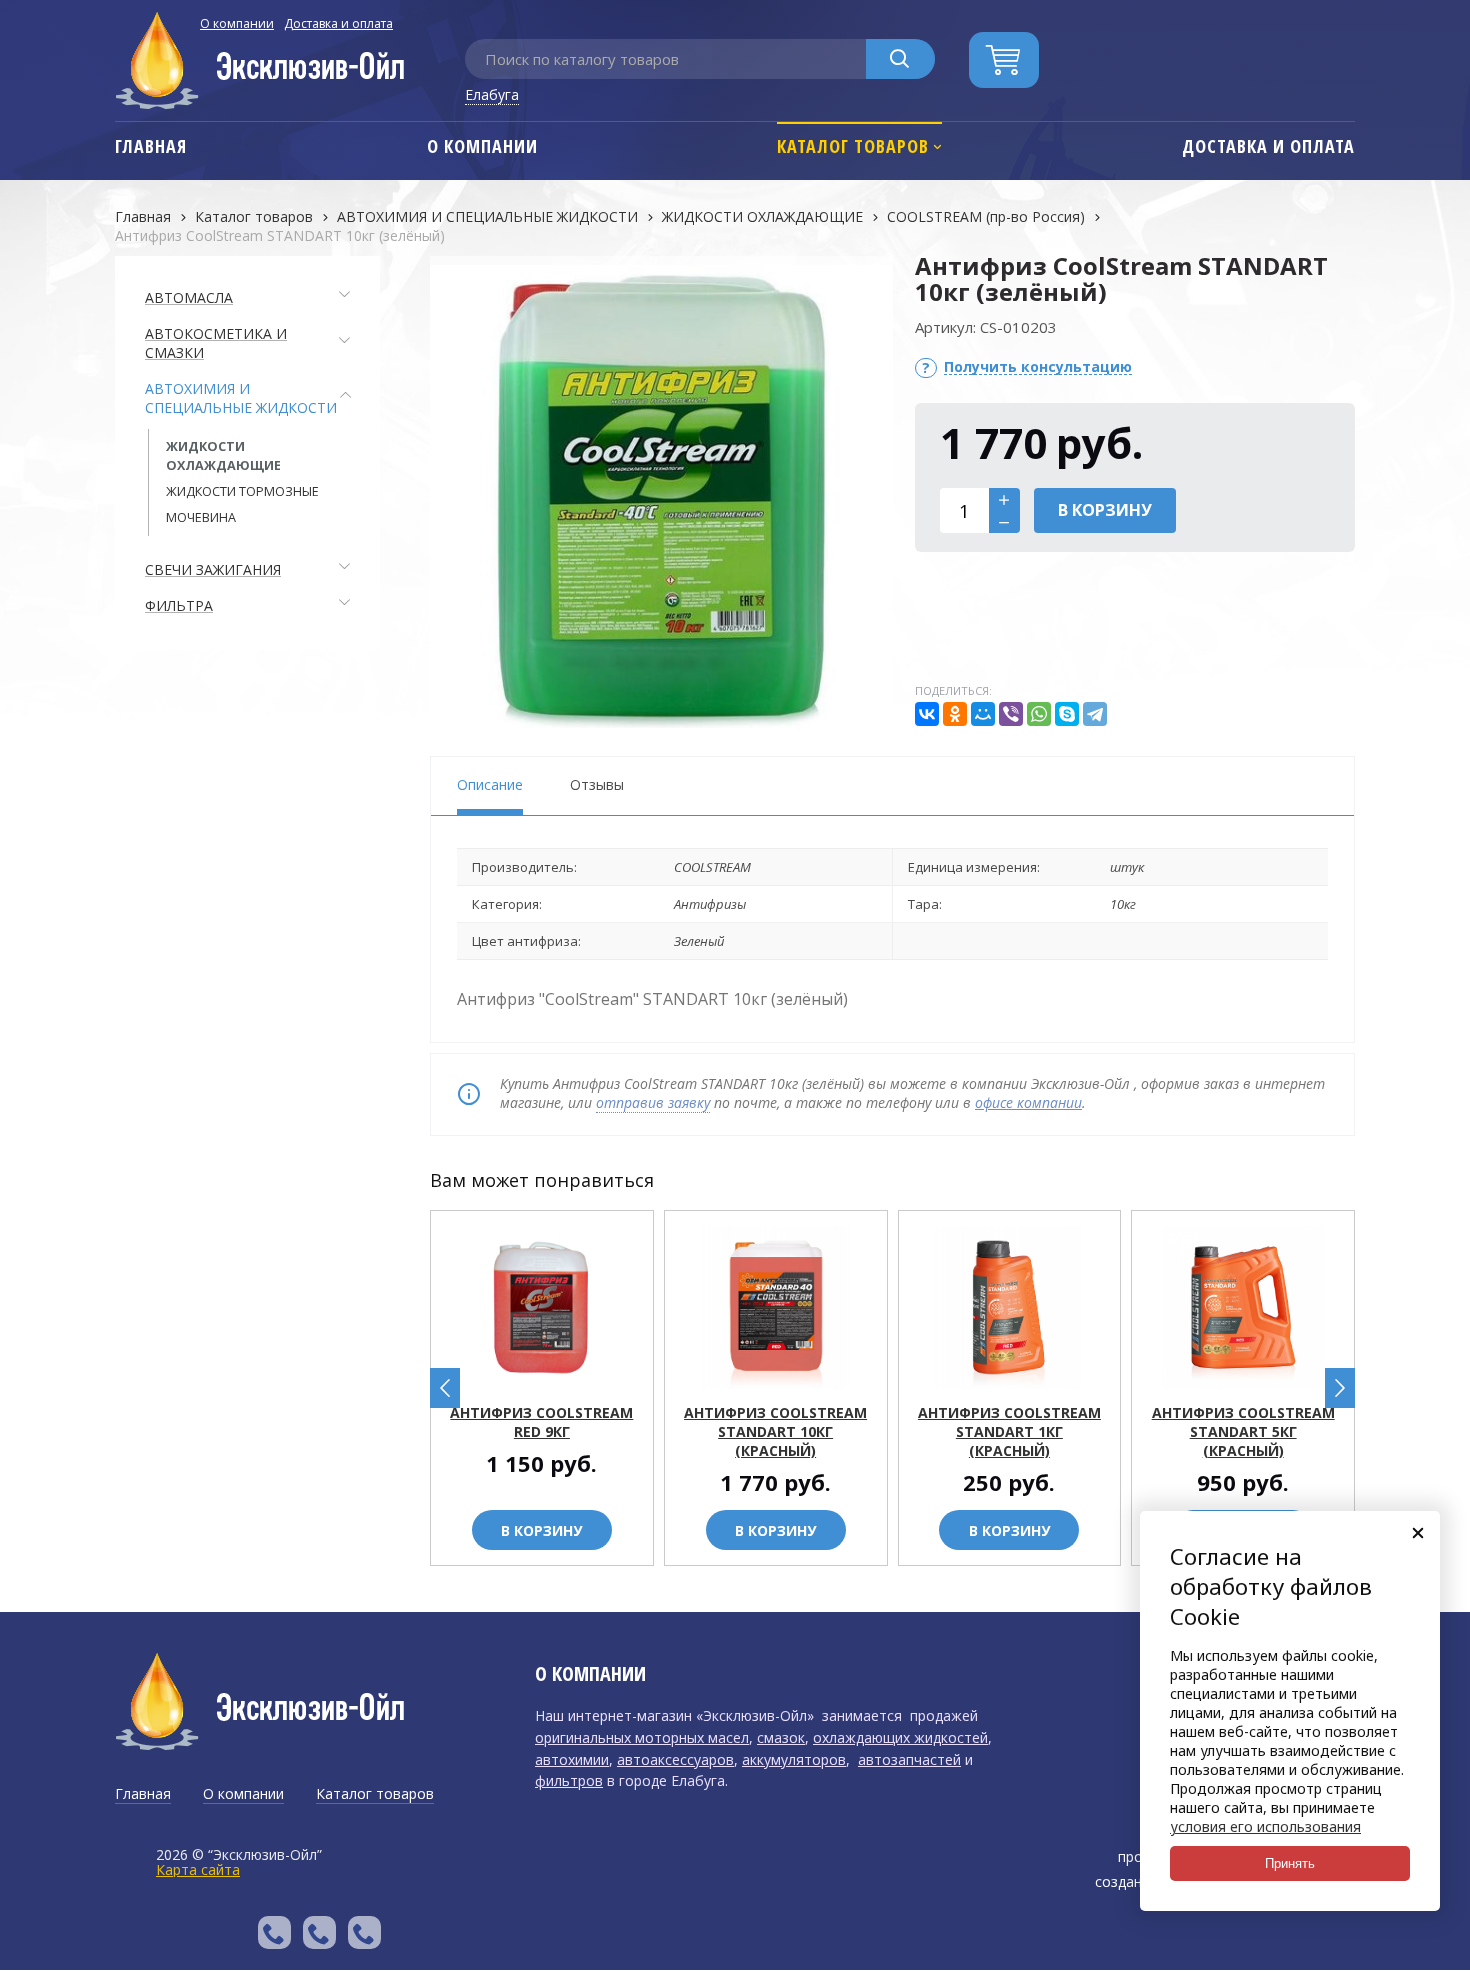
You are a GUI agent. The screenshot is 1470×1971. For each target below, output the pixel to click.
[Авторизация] (1460, 10)
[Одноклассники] (955, 714)
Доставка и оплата (338, 23)
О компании (237, 23)
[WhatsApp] (1039, 714)
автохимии (572, 1759)
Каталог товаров (254, 216)
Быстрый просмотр (553, 1375)
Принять (1290, 1863)
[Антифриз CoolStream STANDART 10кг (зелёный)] (661, 496)
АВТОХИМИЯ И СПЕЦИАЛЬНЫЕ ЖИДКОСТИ (487, 216)
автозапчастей (909, 1759)
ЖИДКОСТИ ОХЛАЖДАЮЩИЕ (762, 216)
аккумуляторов (794, 1759)
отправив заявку (653, 1102)
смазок (781, 1737)
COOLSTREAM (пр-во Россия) (986, 216)
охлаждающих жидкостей (900, 1737)
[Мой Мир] (983, 714)
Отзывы (597, 784)
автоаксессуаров (675, 1759)
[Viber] (1011, 714)
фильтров (569, 1780)
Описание (490, 784)
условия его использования (1265, 1826)
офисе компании (1028, 1102)
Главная (143, 216)
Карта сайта (198, 1869)
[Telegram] (1095, 714)
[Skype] (1067, 714)
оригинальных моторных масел (642, 1737)
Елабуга (492, 94)
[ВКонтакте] (927, 714)
